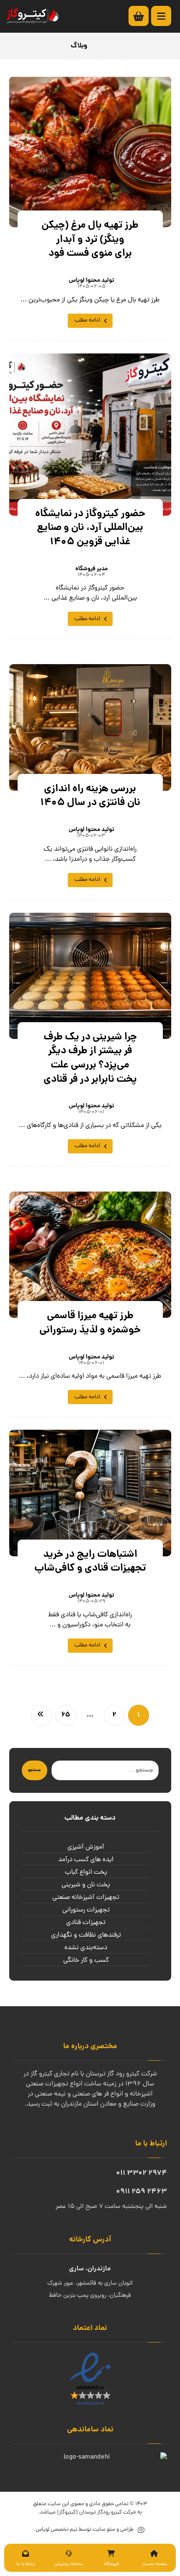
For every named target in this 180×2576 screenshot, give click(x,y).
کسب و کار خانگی (86, 1961)
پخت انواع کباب (86, 1872)
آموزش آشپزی (86, 1847)
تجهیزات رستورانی (86, 1910)
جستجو (35, 1770)
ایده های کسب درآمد (86, 1860)
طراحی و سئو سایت (112, 2530)
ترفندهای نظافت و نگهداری (86, 1935)
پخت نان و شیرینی (86, 1885)
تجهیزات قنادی (86, 1923)
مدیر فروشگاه (91, 569)
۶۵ (66, 1715)
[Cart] (143, 16)
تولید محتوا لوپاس (91, 280)
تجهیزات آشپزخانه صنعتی (86, 1898)
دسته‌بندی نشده (86, 1948)
